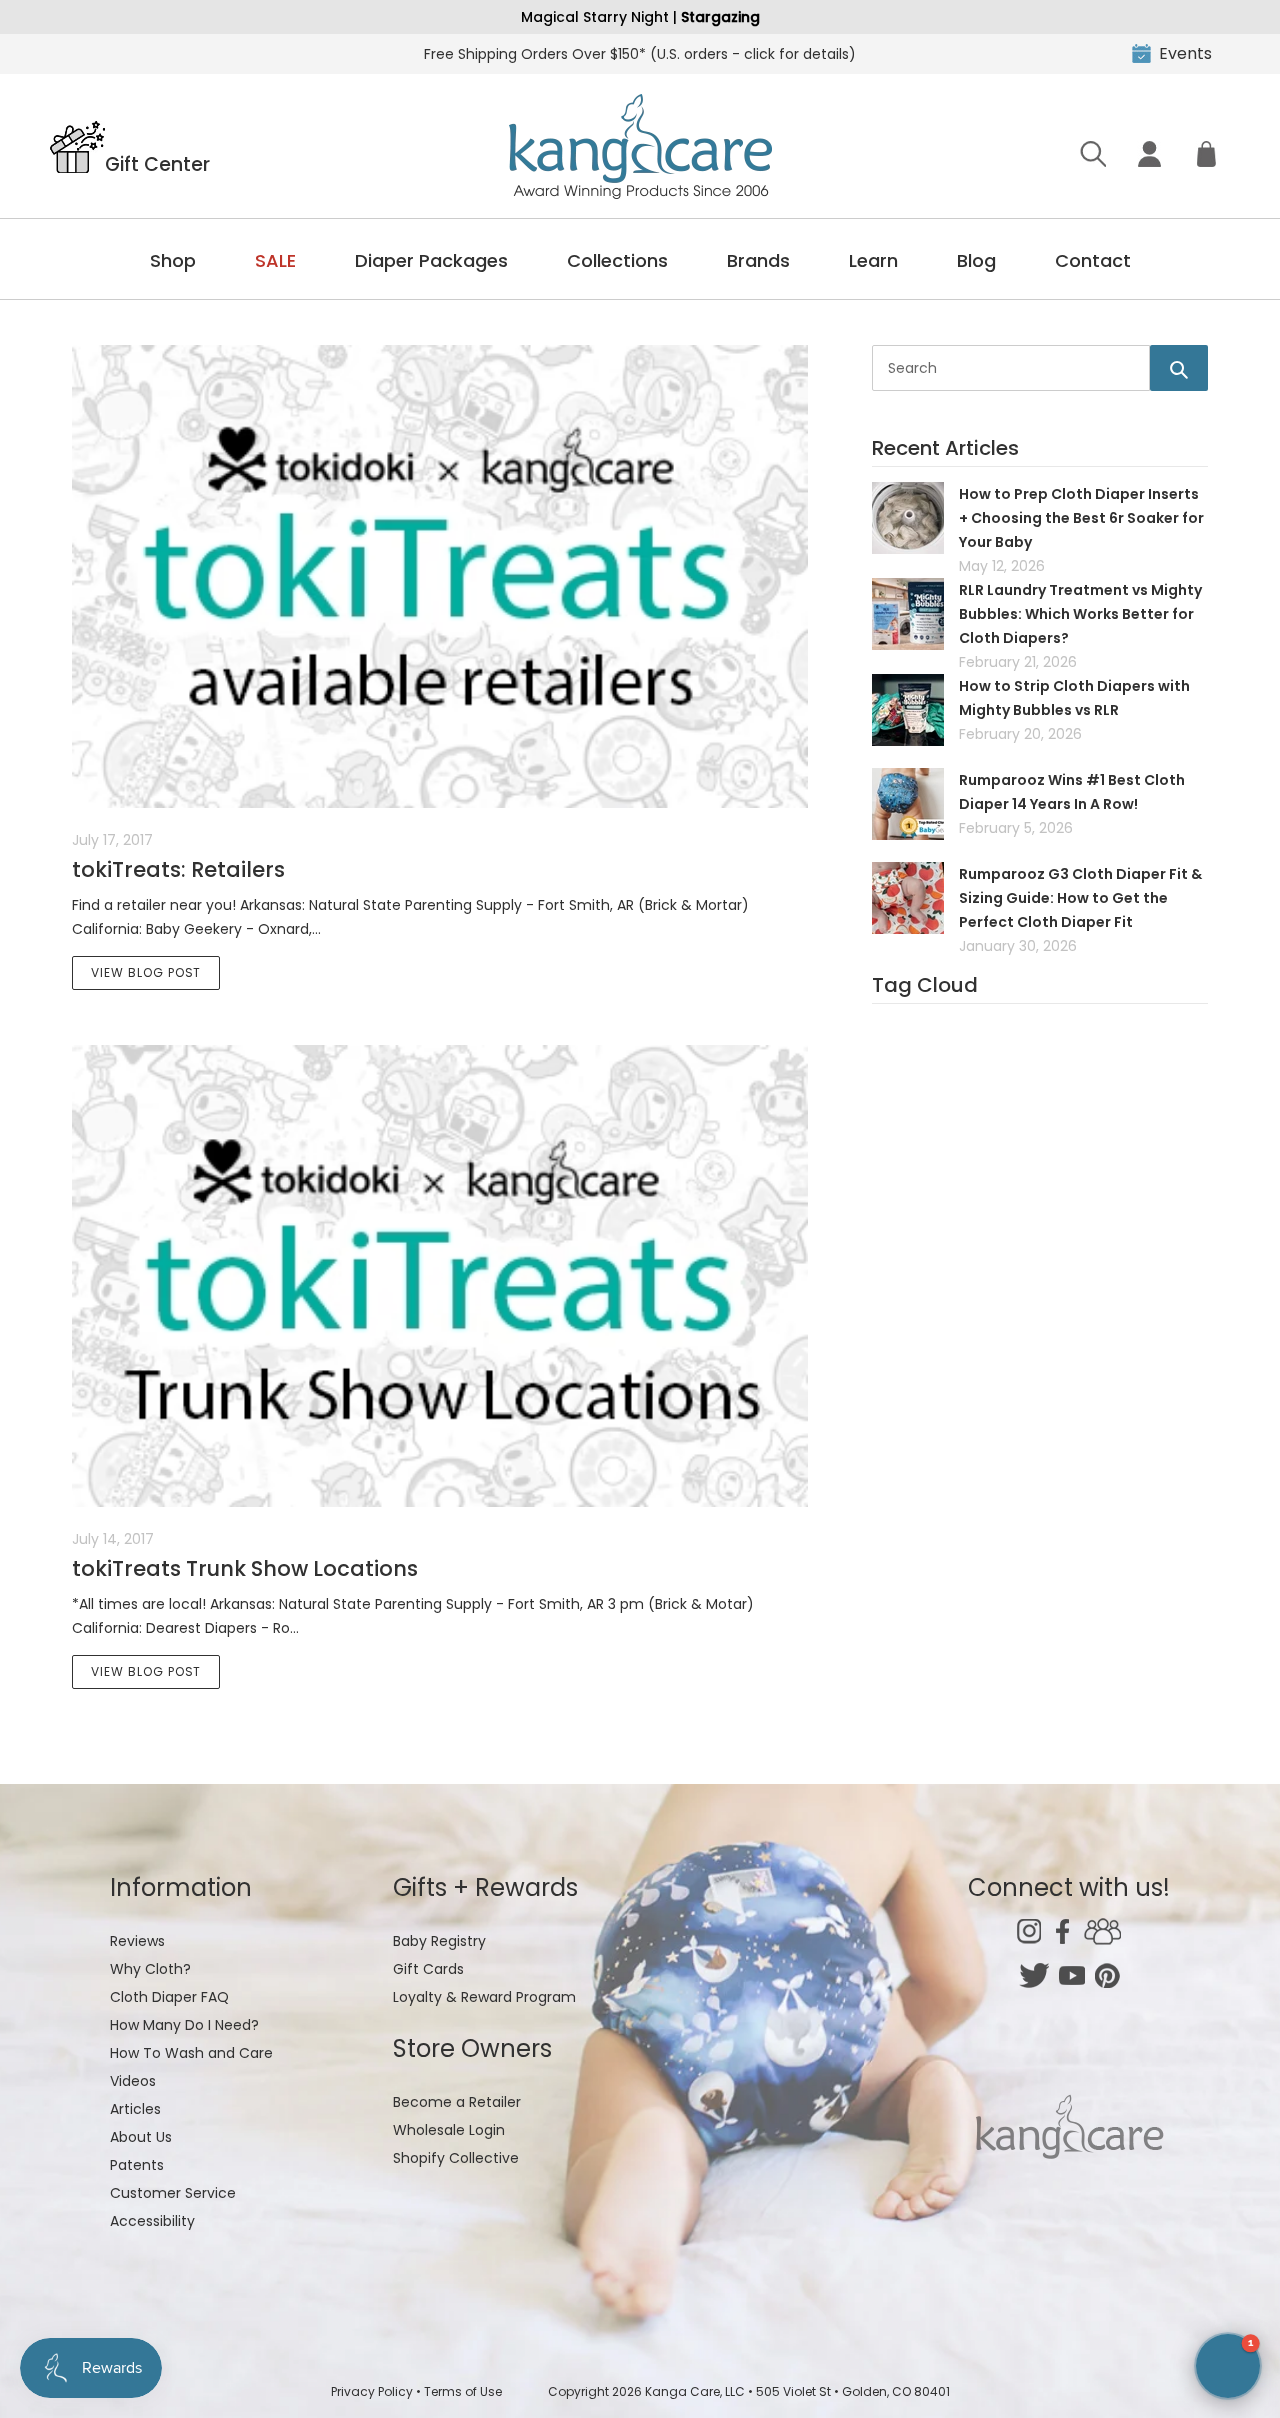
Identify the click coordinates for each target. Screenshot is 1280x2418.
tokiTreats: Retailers (178, 869)
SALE (275, 260)
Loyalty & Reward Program (484, 1997)
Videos (133, 2081)
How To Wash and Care (191, 2053)
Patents (137, 2165)
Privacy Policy (372, 2391)
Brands (758, 260)
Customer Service (173, 2193)
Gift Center (157, 163)
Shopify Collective (456, 2158)
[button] (1228, 2366)
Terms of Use (463, 2391)
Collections (617, 260)
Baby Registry (439, 1941)
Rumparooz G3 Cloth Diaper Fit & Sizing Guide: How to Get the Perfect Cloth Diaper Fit (1080, 898)
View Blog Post (146, 972)
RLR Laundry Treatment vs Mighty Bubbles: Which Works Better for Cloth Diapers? (1080, 614)
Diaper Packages (431, 260)
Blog (976, 260)
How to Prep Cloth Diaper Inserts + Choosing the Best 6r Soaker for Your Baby (1081, 518)
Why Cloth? (150, 1969)
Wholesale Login (449, 2130)
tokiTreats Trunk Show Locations (245, 1568)
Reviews (137, 1941)
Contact (1093, 260)
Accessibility (152, 2221)
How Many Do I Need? (184, 2025)
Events (1185, 53)
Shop (173, 260)
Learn (873, 260)
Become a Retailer (457, 2102)
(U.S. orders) (640, 54)
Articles (135, 2109)
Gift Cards (428, 1969)
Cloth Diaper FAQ (169, 1997)
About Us (141, 2137)
